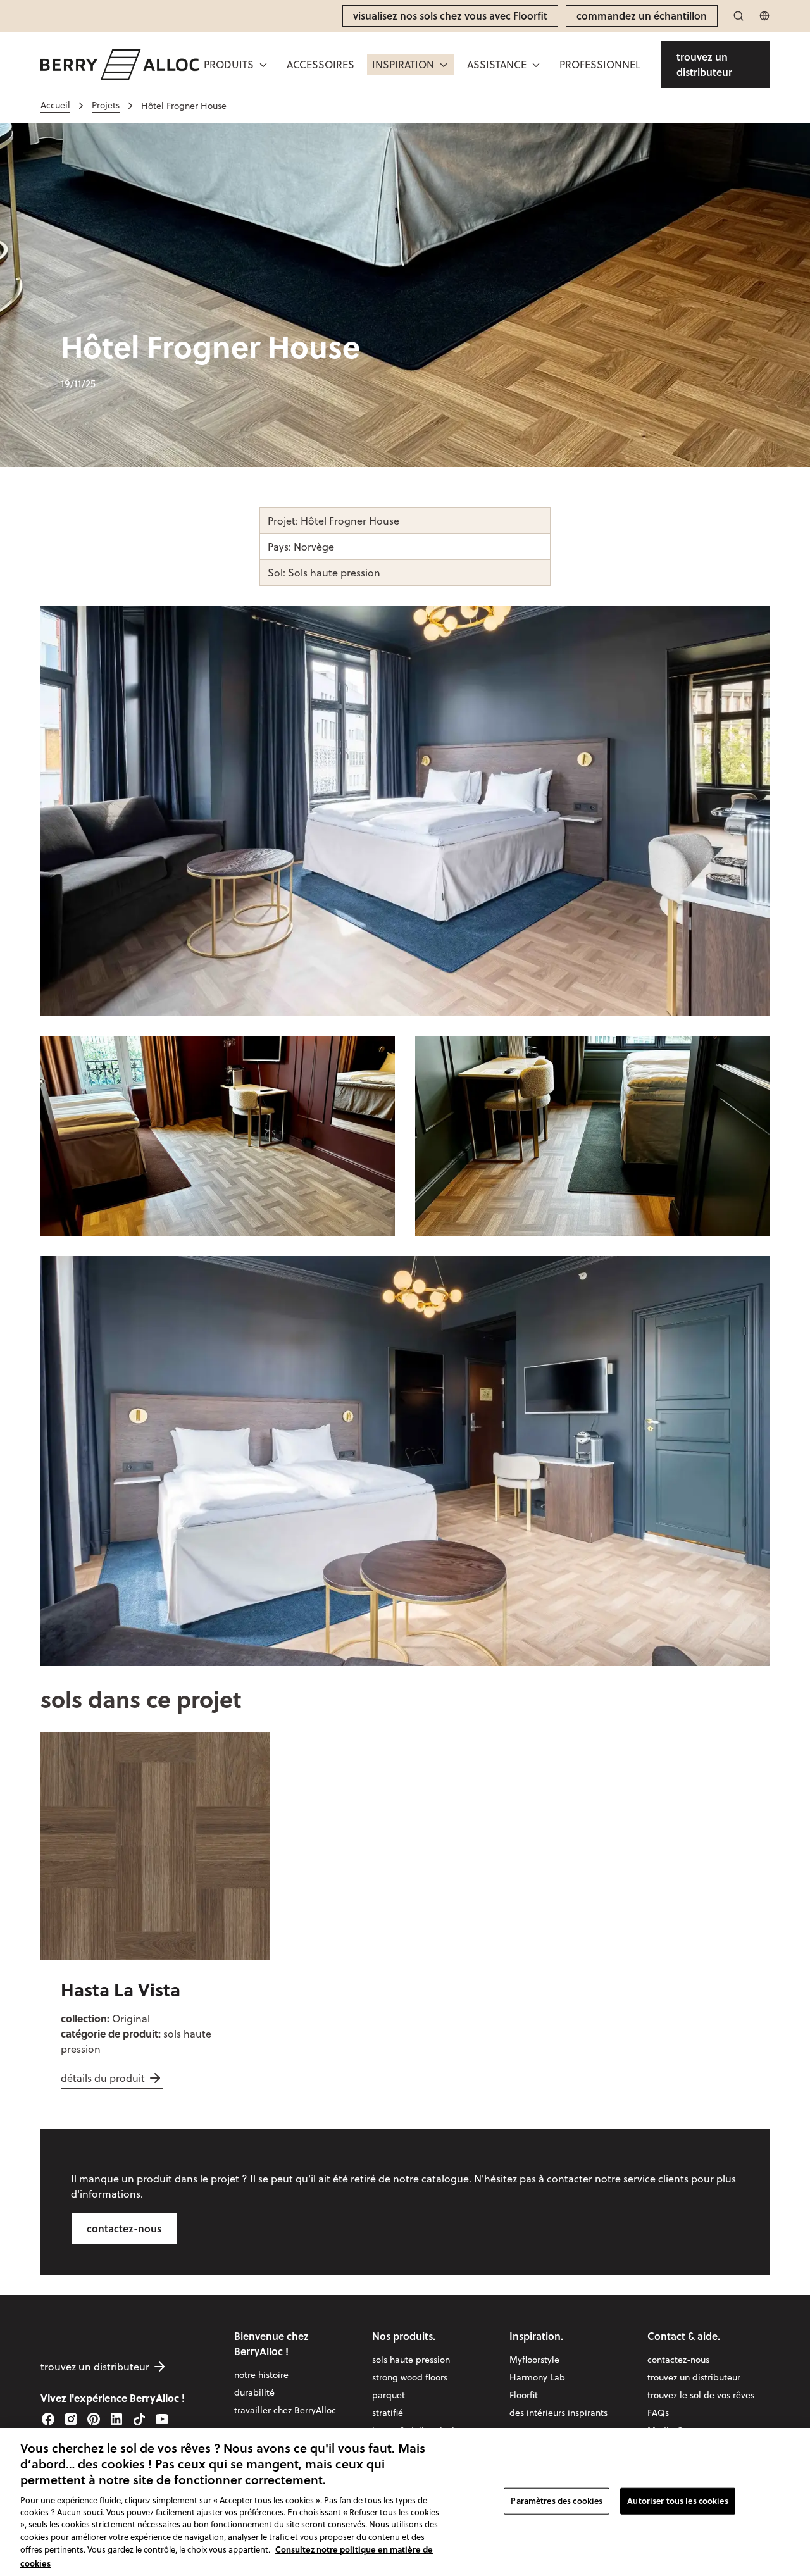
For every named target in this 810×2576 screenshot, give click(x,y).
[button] (411, 65)
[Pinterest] (94, 2419)
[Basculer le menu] (263, 65)
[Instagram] (71, 2419)
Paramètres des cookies (557, 2501)
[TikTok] (139, 2419)
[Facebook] (48, 2419)
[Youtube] (162, 2419)
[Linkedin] (116, 2419)
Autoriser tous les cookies (677, 2501)
